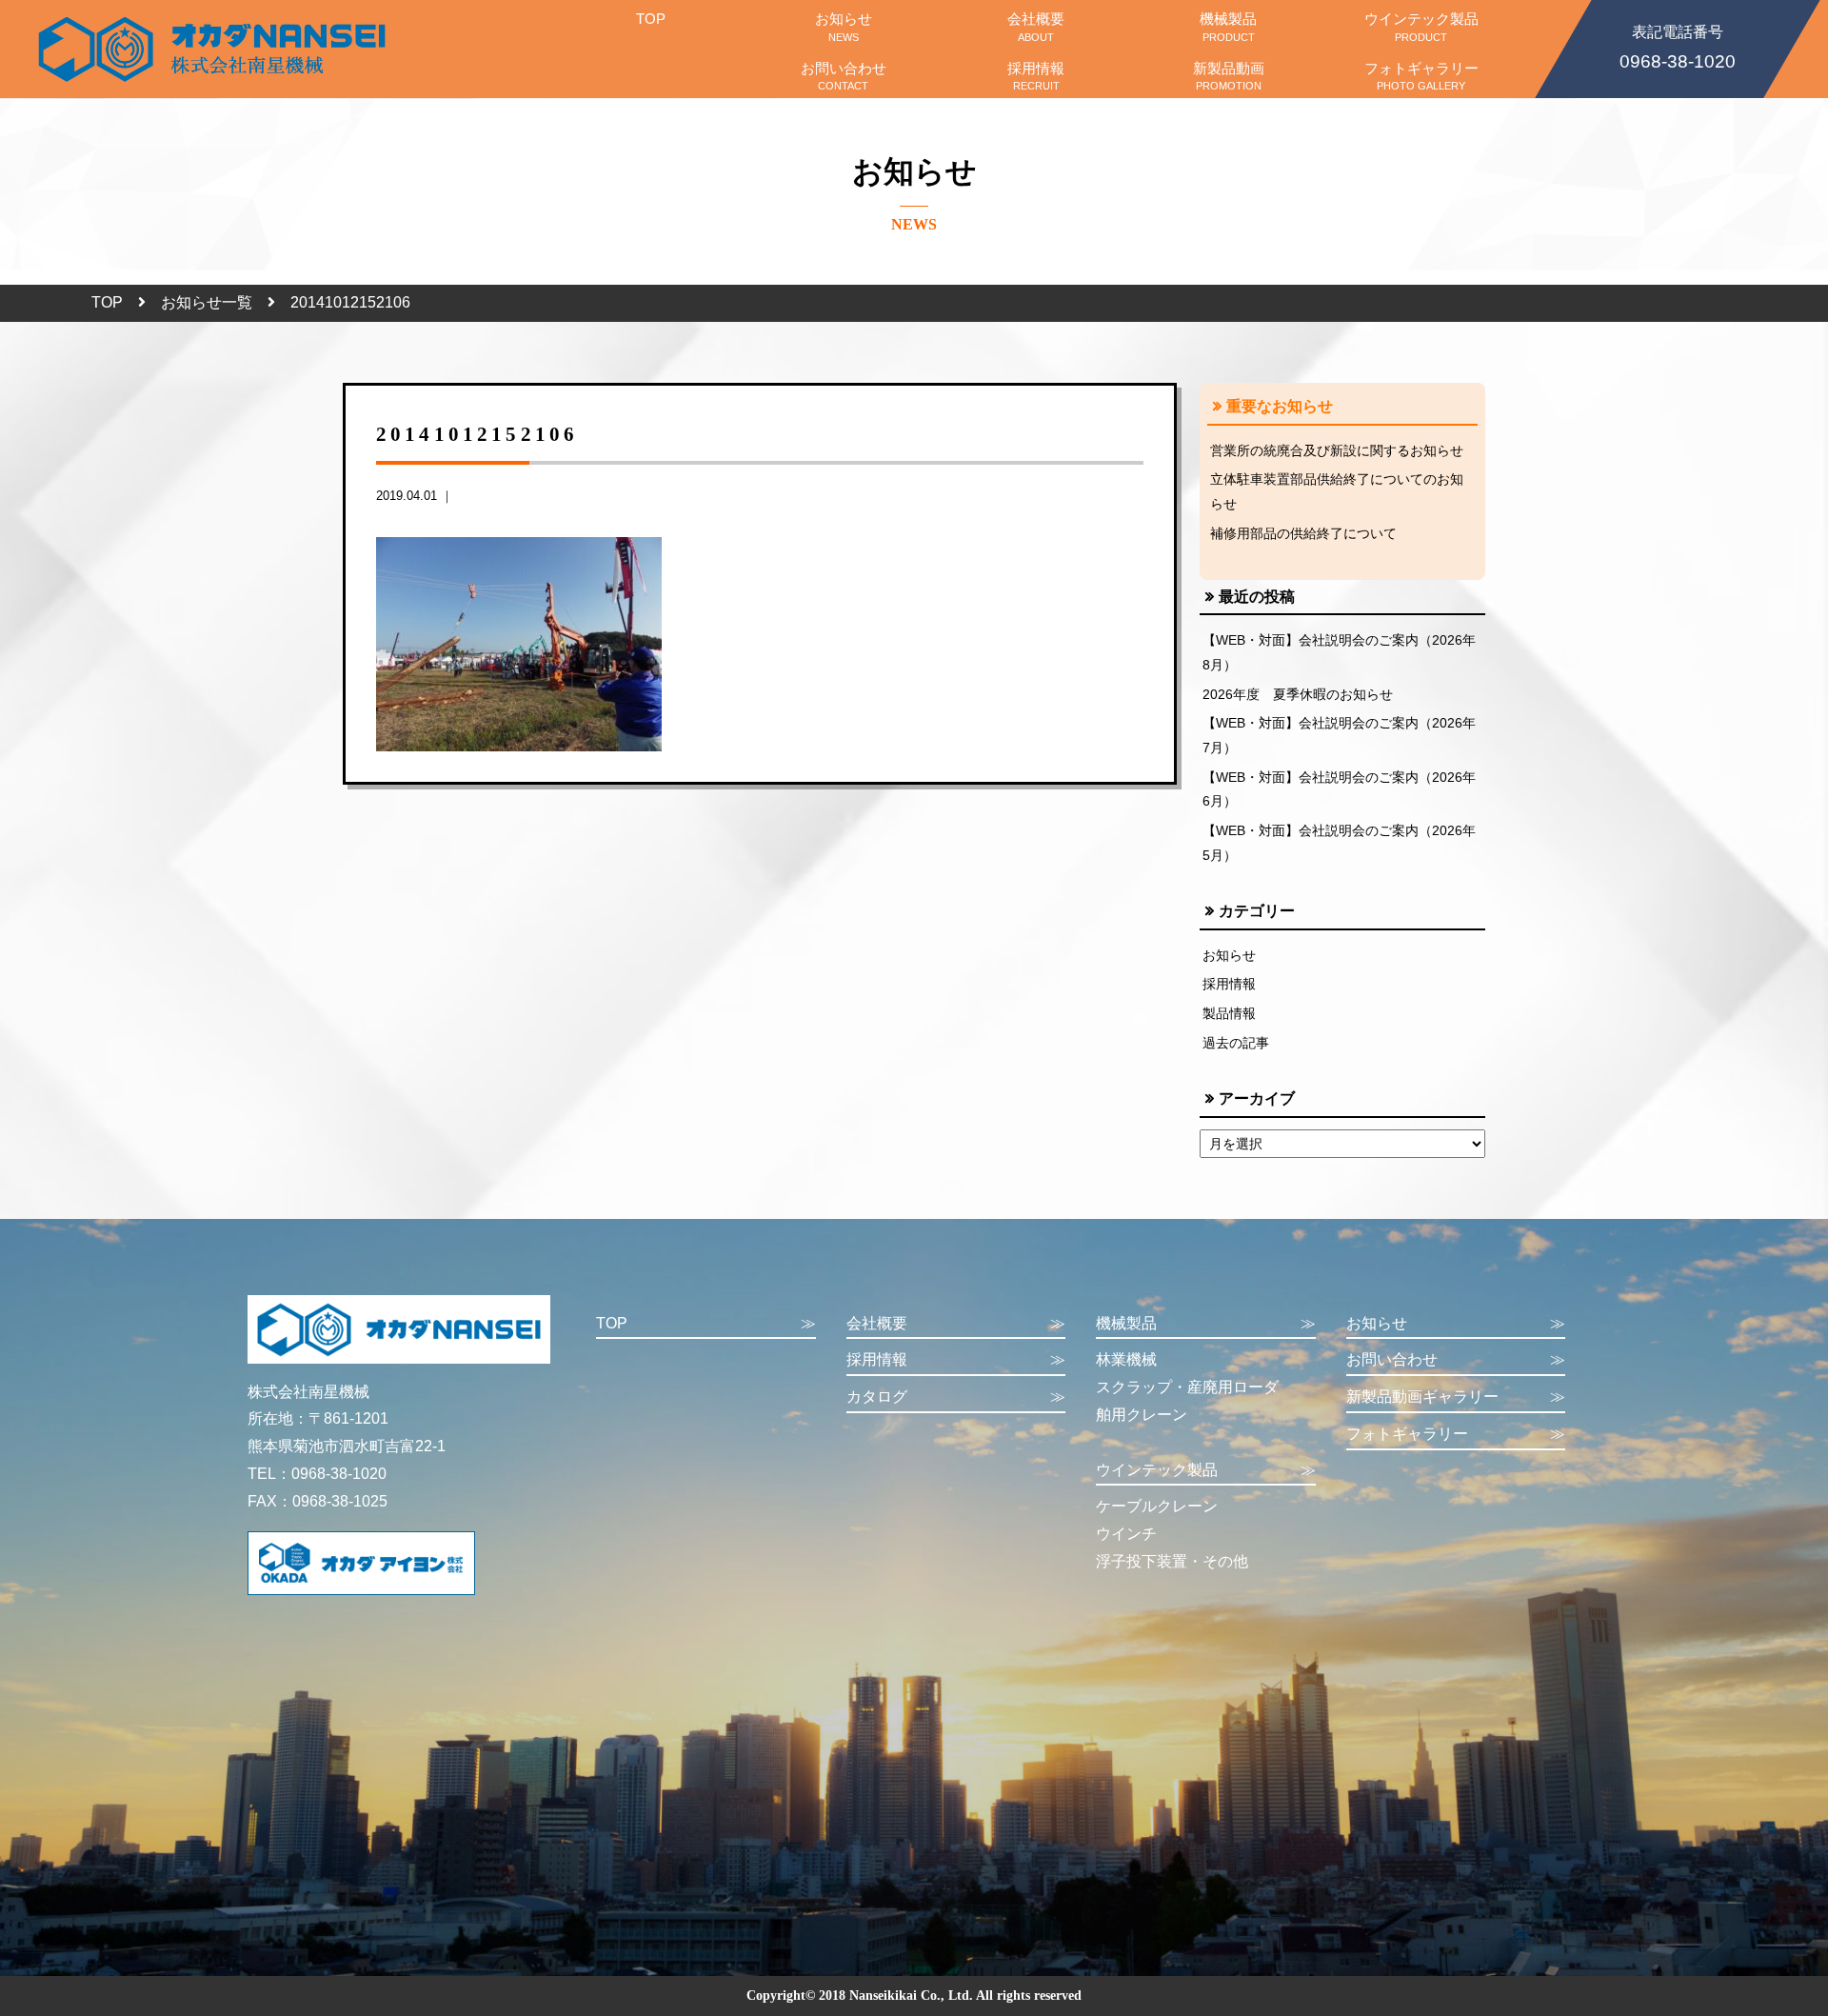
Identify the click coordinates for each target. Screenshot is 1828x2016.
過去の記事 (1236, 1043)
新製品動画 (1229, 76)
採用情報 (1036, 76)
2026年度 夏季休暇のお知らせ (1298, 694)
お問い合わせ (844, 76)
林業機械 (1126, 1359)
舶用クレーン (1142, 1415)
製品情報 (1229, 1013)
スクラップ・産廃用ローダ (1187, 1387)
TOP (651, 19)
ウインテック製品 (1421, 26)
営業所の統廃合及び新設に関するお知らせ (1337, 450)
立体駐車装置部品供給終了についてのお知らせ (1337, 491)
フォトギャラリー (1421, 76)
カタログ (956, 1397)
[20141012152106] (519, 643)
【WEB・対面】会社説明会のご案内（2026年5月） (1339, 843)
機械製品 (1228, 26)
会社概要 (1036, 26)
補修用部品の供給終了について (1303, 533)
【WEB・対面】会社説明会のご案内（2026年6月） (1339, 789)
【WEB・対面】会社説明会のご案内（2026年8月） (1339, 652)
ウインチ (1126, 1534)
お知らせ (844, 26)
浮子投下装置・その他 (1172, 1561)
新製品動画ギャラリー (1456, 1397)
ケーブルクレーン (1157, 1506)
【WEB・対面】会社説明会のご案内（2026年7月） (1339, 735)
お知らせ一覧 (207, 302)
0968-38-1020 (1678, 48)
